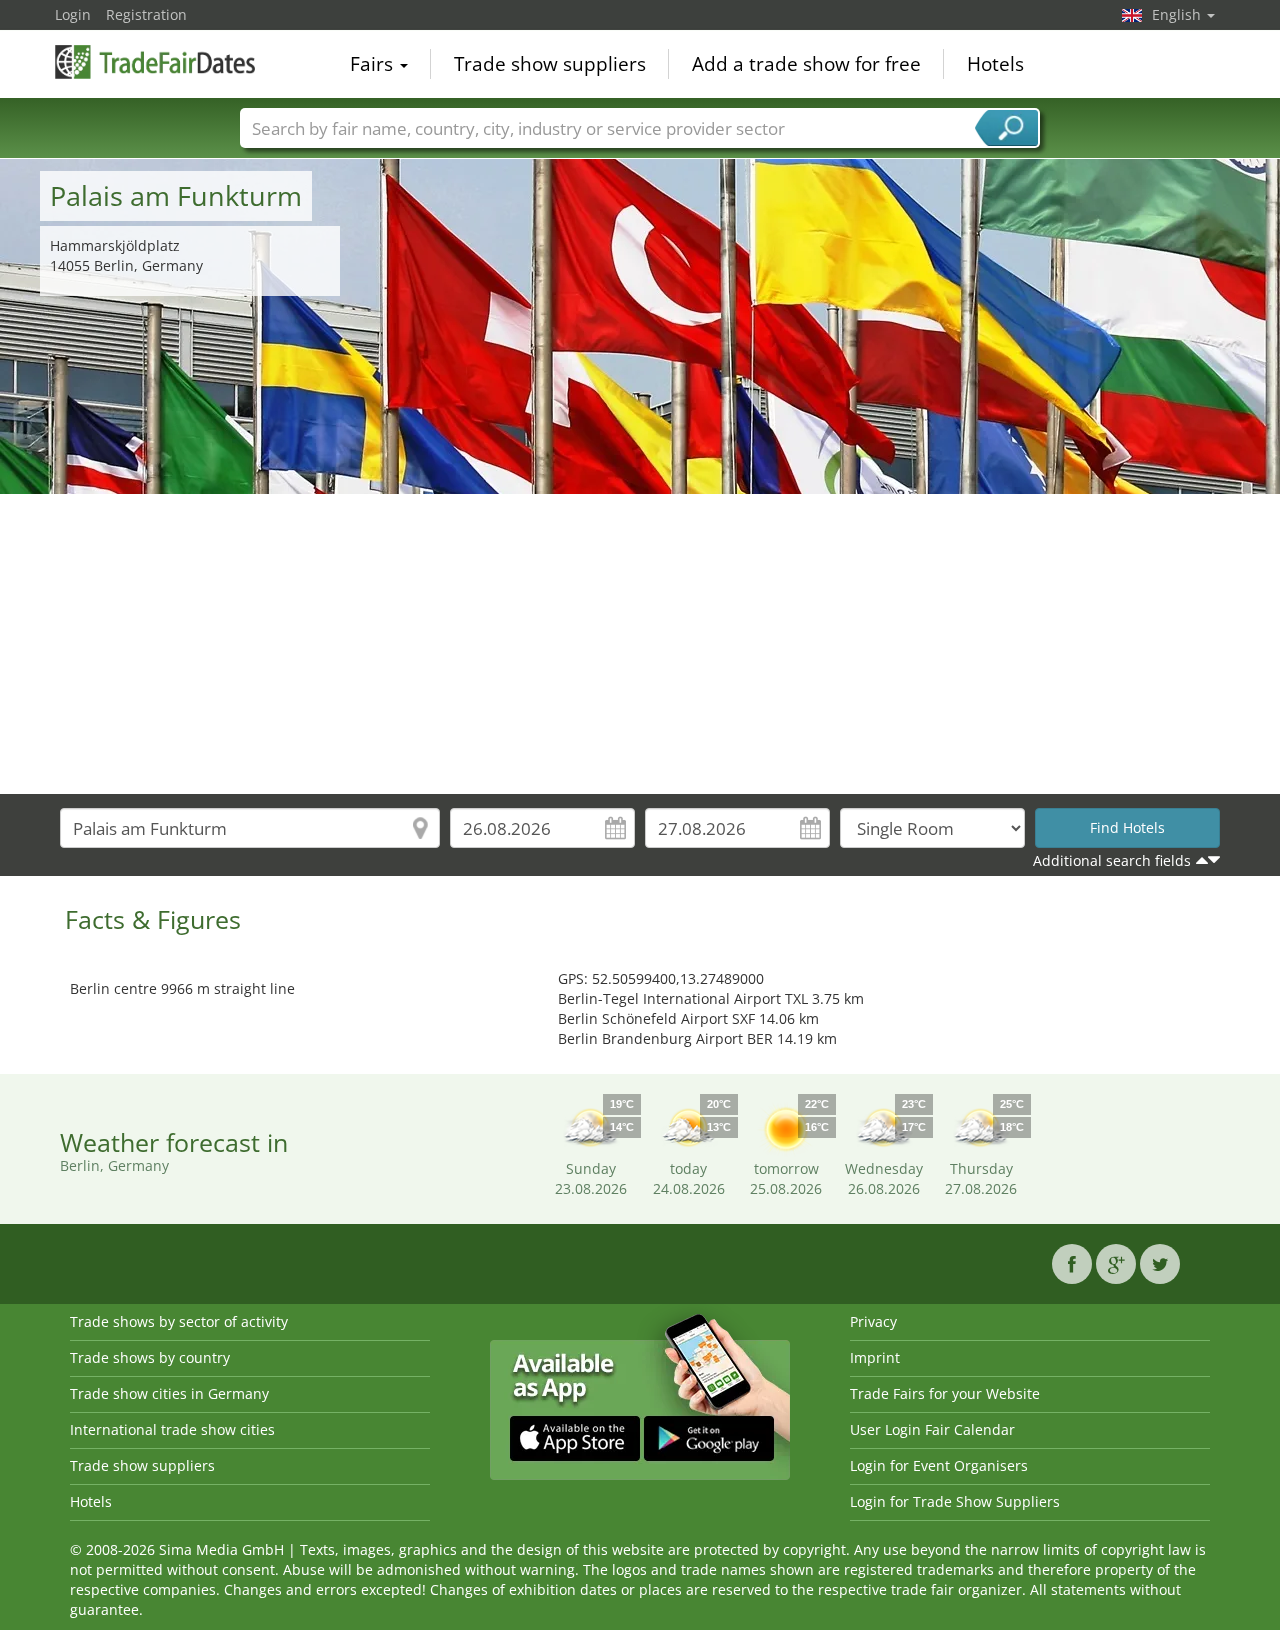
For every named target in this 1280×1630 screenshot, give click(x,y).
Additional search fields (1112, 860)
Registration (146, 14)
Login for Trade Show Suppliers (955, 1501)
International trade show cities (172, 1429)
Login (73, 14)
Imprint (875, 1357)
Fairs (374, 64)
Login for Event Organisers (939, 1465)
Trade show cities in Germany (169, 1393)
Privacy (873, 1321)
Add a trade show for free (806, 64)
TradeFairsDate (155, 62)
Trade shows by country (150, 1357)
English (1178, 14)
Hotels (995, 64)
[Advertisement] (640, 644)
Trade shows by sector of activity (179, 1321)
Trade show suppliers (550, 64)
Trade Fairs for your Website (945, 1393)
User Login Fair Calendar (932, 1429)
